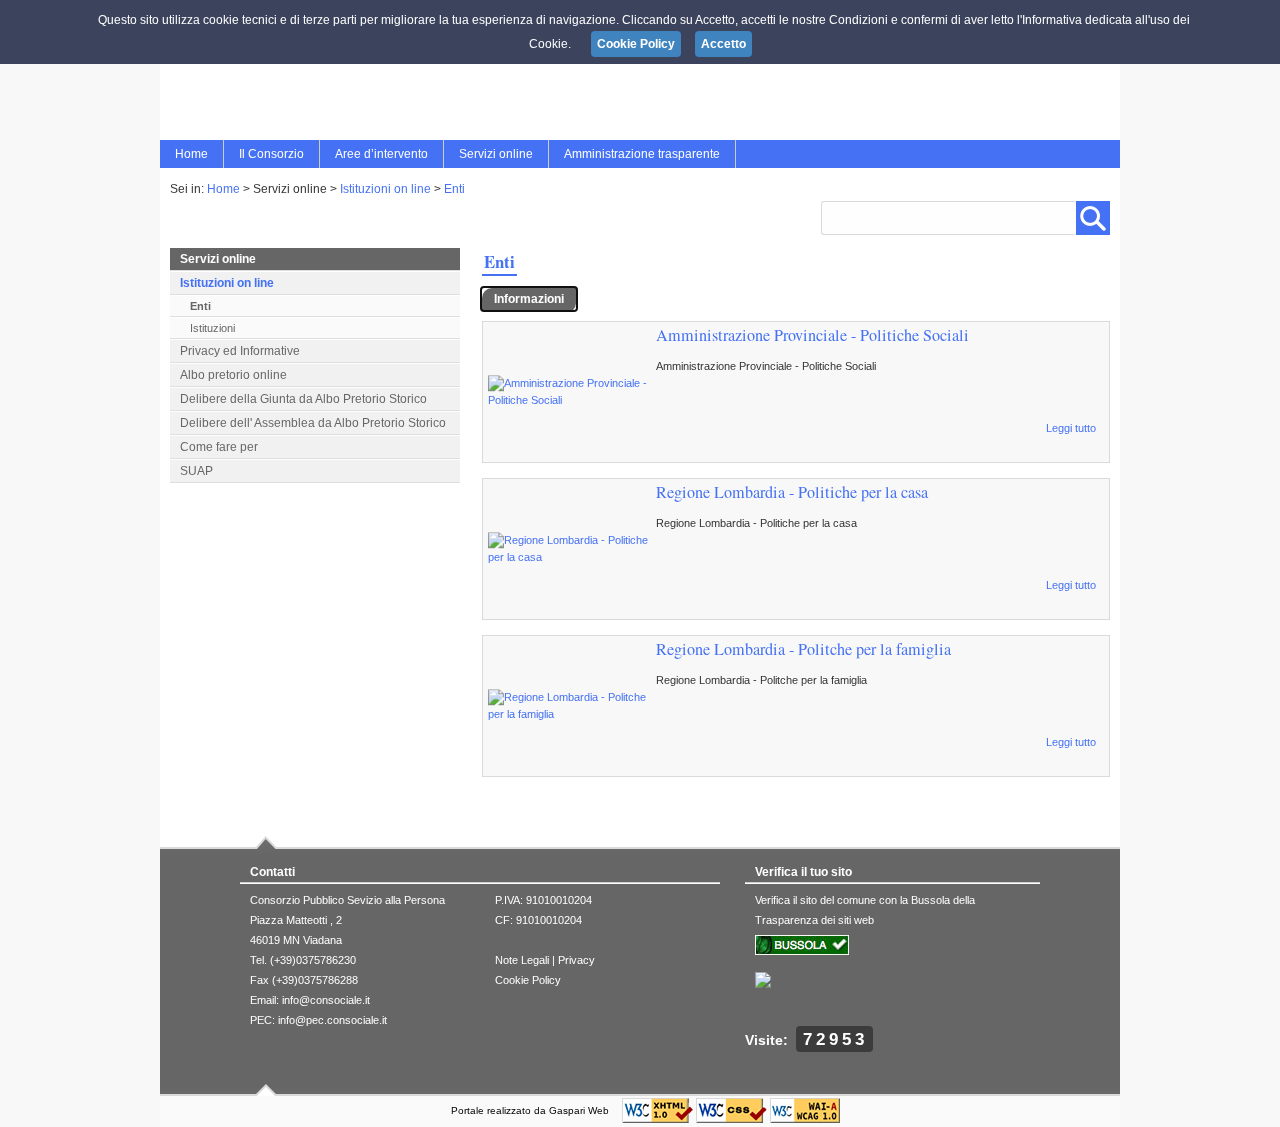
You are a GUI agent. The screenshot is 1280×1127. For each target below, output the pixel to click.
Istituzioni (212, 328)
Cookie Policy (528, 980)
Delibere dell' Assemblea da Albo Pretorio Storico (313, 423)
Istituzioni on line (385, 189)
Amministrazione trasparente (642, 154)
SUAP (196, 471)
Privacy (576, 960)
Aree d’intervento (381, 154)
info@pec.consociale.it (332, 1020)
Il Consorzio (271, 154)
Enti (454, 189)
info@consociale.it (326, 1000)
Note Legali (522, 960)
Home (191, 154)
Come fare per (219, 447)
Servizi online (496, 154)
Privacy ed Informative (240, 351)
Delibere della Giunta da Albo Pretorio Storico (303, 399)
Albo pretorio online (233, 375)
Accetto (723, 44)
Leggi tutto (1071, 428)
